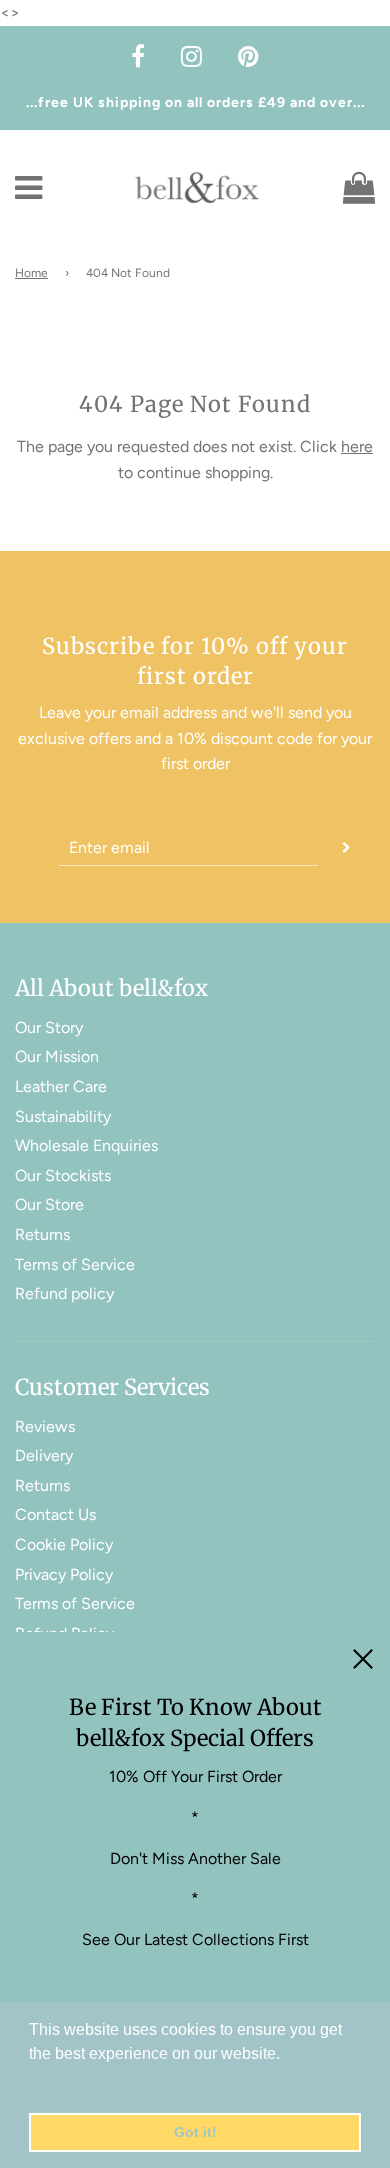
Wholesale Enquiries (86, 1145)
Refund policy (64, 1293)
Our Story (49, 1027)
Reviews (45, 1426)
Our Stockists (63, 1175)
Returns (42, 1234)
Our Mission (57, 1056)
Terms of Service (75, 1264)
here (357, 446)
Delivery (44, 1455)
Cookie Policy (64, 1544)
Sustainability (63, 1116)
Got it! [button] (195, 2132)
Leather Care (61, 1086)
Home (31, 273)
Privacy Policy (64, 1574)
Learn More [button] (72, 2080)
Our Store (49, 1204)
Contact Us (55, 1514)
